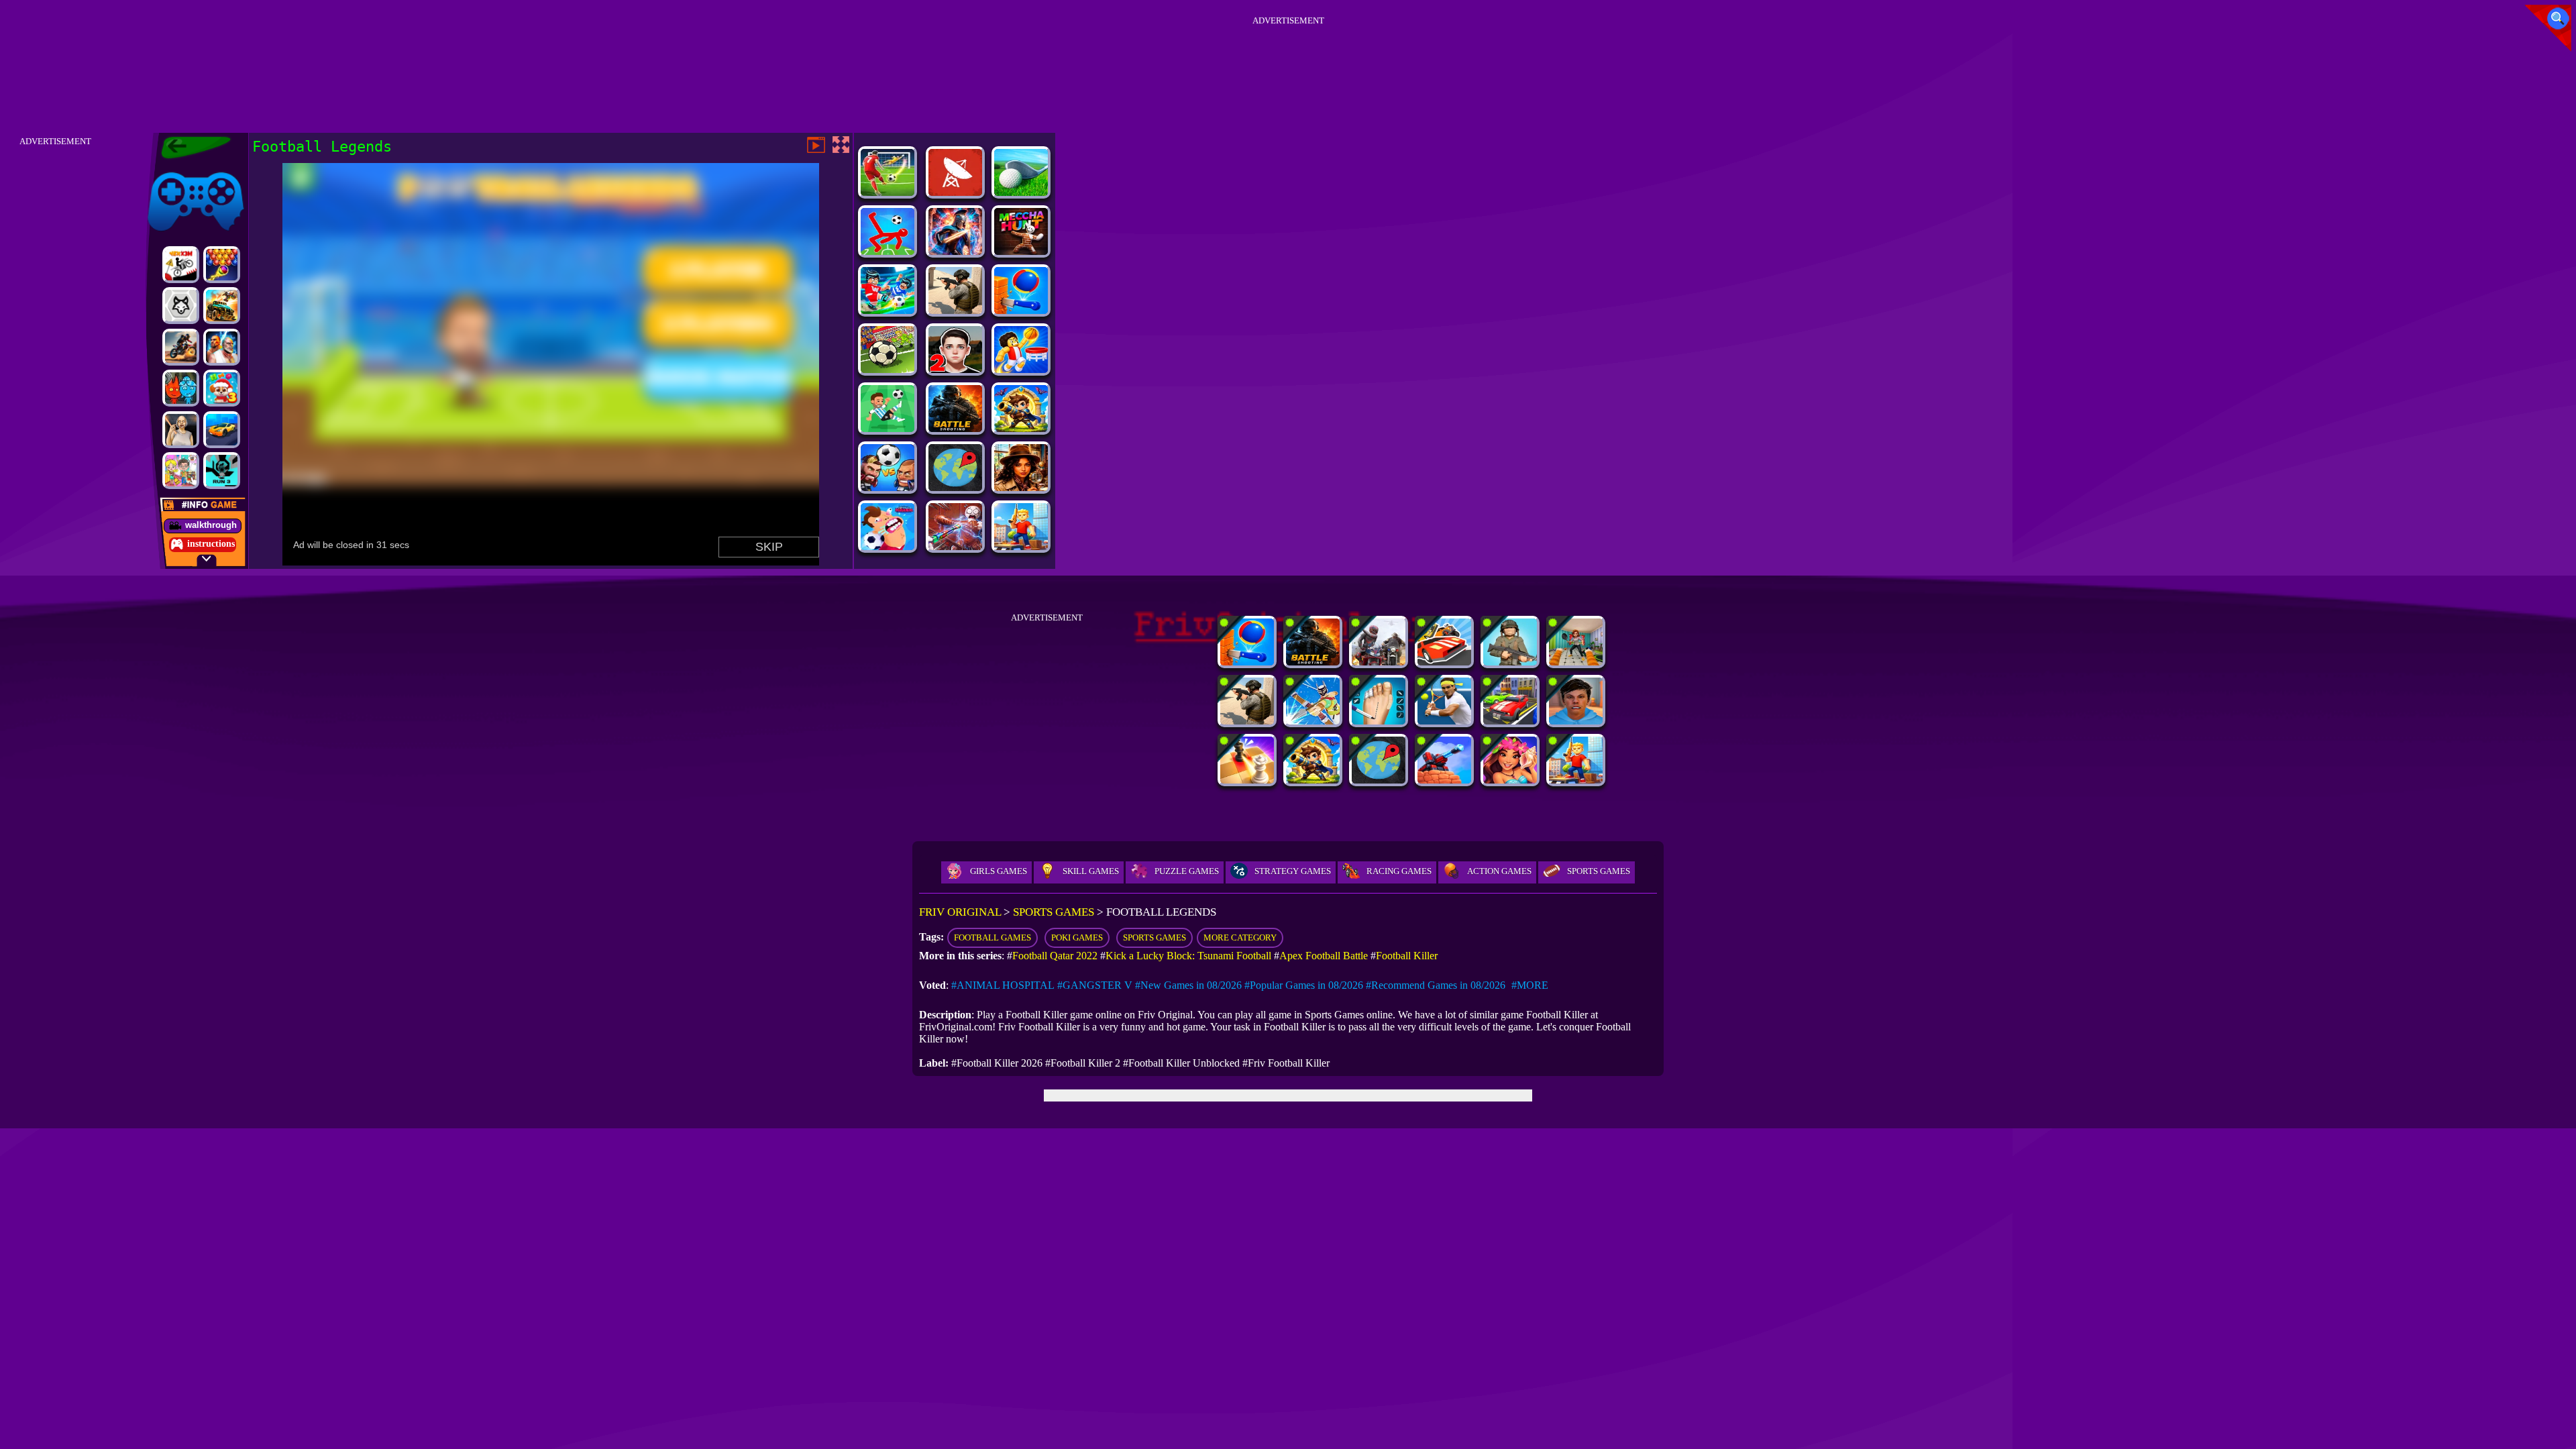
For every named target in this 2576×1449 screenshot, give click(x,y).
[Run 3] (222, 471)
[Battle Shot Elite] (955, 428)
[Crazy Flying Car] (1444, 662)
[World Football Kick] (888, 369)
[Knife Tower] (1021, 310)
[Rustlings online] (955, 192)
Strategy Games (1293, 871)
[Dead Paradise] (222, 306)
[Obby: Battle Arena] (1021, 546)
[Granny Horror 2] (181, 430)
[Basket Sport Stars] (1021, 369)
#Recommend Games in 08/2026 (1436, 985)
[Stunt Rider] (181, 347)
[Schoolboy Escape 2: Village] (955, 369)
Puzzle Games (1187, 871)
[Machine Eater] (1444, 780)
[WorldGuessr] (955, 487)
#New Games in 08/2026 (1188, 985)
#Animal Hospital (1003, 985)
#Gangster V (1095, 985)
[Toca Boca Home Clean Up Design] (181, 471)
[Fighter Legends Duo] (222, 347)
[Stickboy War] (955, 251)
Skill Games (1091, 871)
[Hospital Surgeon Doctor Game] (1379, 721)
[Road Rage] (1379, 662)
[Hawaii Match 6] (1510, 780)
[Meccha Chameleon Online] (955, 546)
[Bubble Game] (222, 265)
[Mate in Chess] (1247, 780)
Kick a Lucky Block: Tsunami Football (1188, 956)
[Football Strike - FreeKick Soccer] (888, 192)
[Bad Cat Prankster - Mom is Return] (1576, 662)
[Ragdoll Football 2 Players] (888, 251)
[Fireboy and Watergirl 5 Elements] (181, 388)
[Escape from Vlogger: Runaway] (1576, 721)
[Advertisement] (1288, 60)
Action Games (1499, 871)
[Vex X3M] (181, 265)
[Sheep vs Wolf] (181, 306)
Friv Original (172, 169)
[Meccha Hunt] (1021, 251)
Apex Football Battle (1324, 956)
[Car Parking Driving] (1510, 721)
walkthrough (211, 525)
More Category (1240, 937)
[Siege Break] (1021, 428)
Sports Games (1599, 871)
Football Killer (1407, 956)
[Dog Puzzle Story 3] (222, 388)
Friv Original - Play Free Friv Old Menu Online (190, 148)
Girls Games (999, 871)
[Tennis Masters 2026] (1444, 721)
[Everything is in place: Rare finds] (1021, 487)
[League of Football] (888, 428)
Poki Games (1077, 937)
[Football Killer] (888, 546)
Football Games (992, 937)
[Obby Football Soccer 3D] (888, 310)
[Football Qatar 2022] (888, 487)
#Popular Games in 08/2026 (1304, 985)
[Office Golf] (1021, 192)
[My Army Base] (1510, 662)
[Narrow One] (1313, 721)
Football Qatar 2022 (1055, 956)
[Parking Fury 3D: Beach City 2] (222, 430)
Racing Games (1399, 871)
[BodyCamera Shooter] (955, 310)
